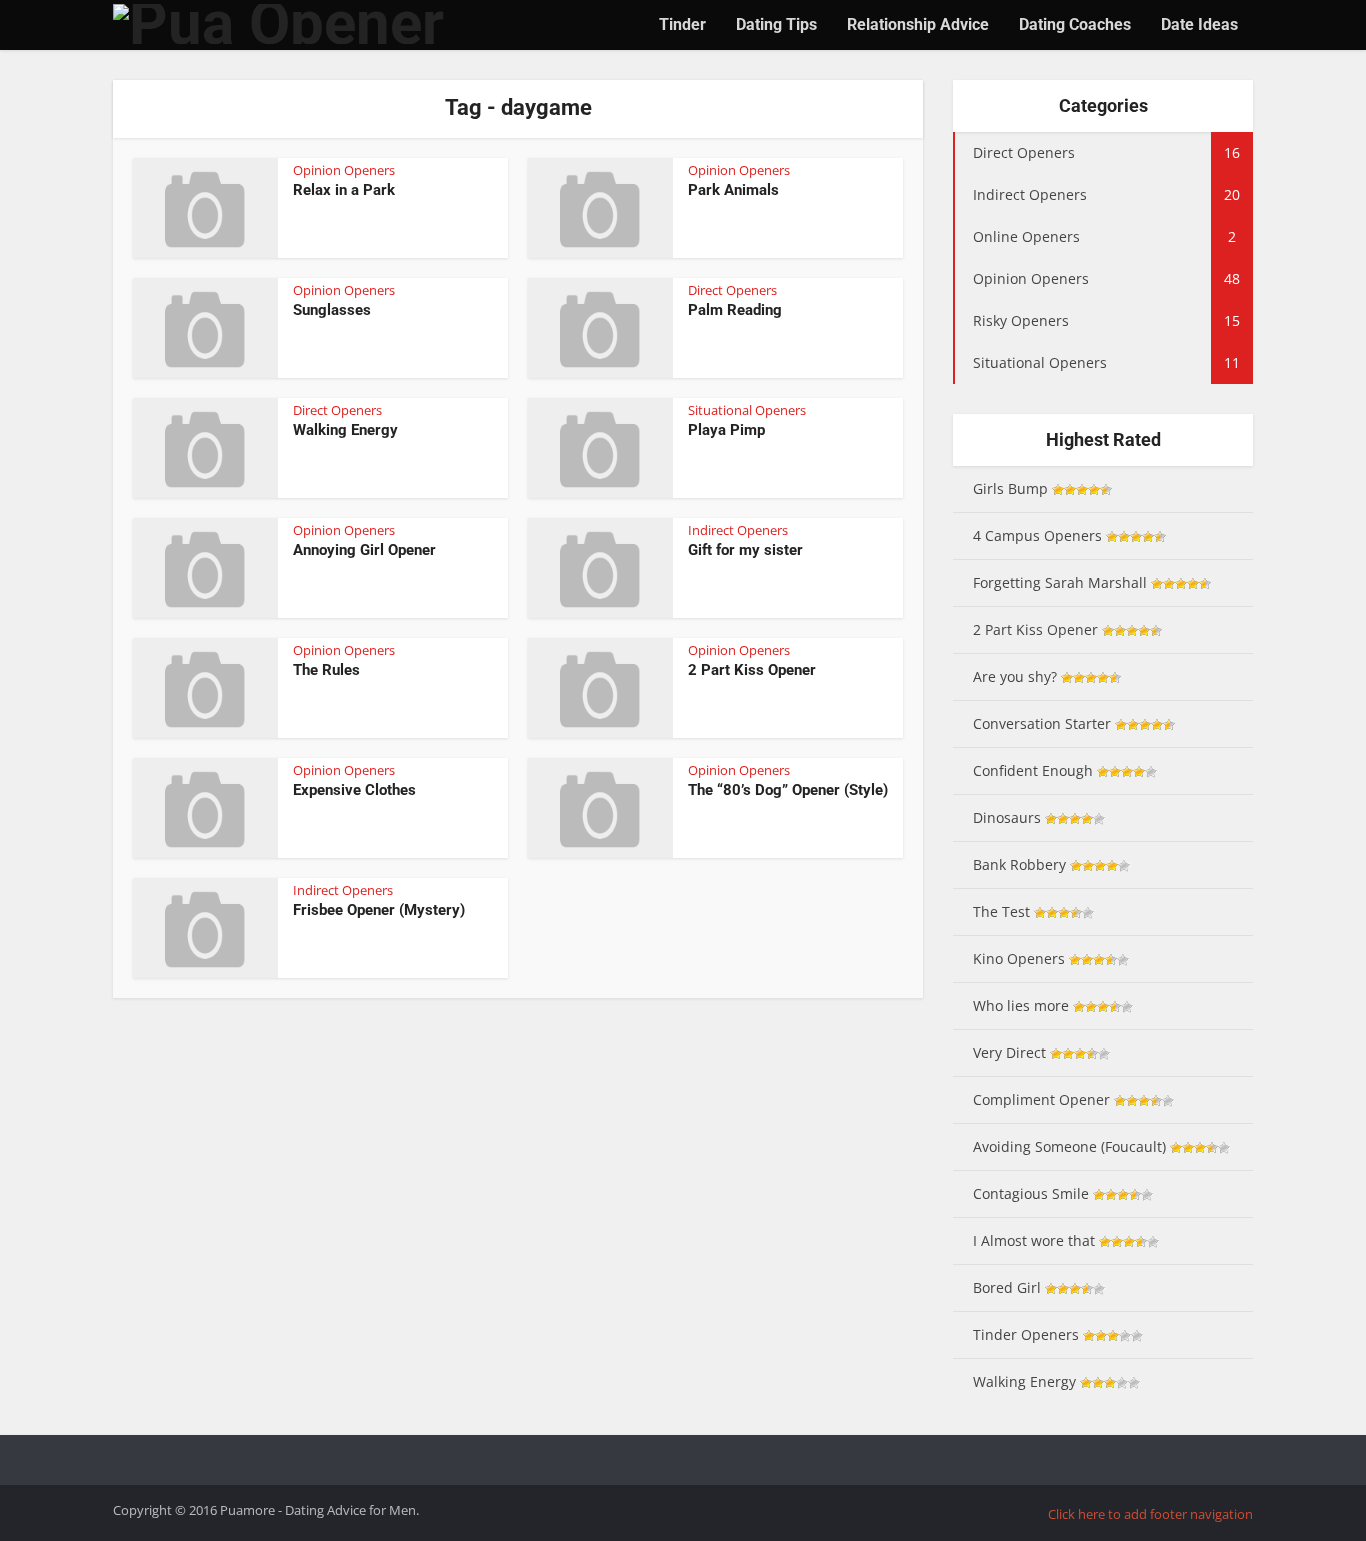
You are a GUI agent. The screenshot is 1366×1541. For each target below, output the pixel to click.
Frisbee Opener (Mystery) (379, 910)
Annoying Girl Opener (364, 550)
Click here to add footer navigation (1150, 1514)
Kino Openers (1019, 958)
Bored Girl (1007, 1287)
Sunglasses (332, 310)
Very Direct (1009, 1052)
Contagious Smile (1031, 1193)
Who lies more (1021, 1005)
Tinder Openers (1026, 1334)
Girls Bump (1010, 488)
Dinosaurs (1007, 817)
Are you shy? (1015, 676)
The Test (1001, 911)
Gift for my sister (745, 550)
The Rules (326, 670)
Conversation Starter (1042, 723)
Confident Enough (1033, 770)
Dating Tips (776, 24)
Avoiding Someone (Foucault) (1069, 1146)
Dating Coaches (1075, 24)
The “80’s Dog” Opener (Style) (788, 790)
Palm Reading (735, 310)
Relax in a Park (344, 190)
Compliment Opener (1041, 1099)
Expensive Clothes (354, 790)
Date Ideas (1199, 24)
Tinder (682, 24)
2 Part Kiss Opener (752, 670)
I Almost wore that (1034, 1240)
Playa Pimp (726, 430)
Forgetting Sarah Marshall (1060, 582)
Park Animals (733, 190)
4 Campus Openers (1037, 535)
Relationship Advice (918, 24)
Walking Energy (345, 430)
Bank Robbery (1019, 864)
